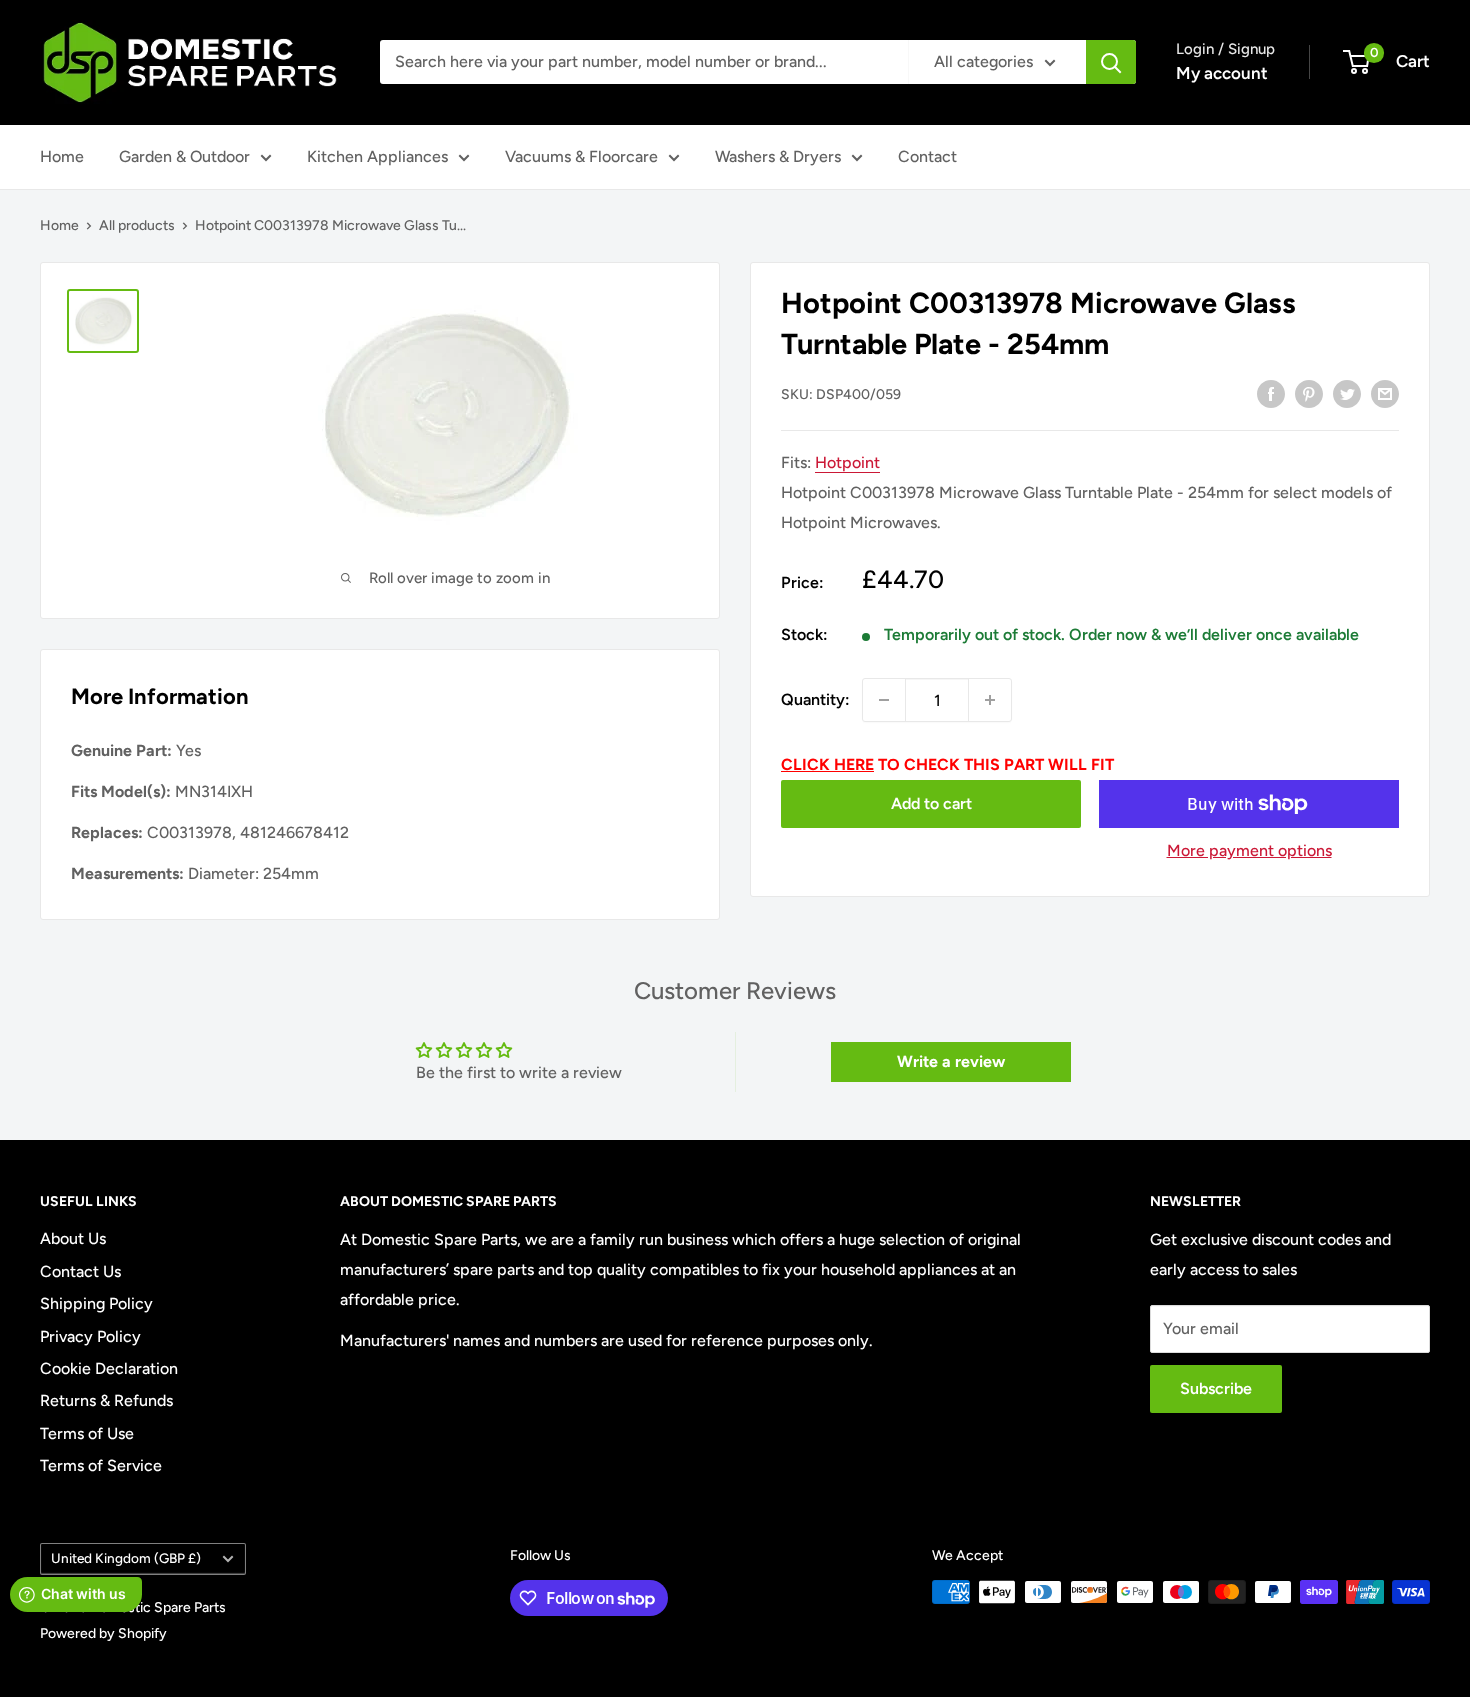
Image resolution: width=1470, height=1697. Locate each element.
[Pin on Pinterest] (1309, 393)
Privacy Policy (90, 1336)
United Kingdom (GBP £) (126, 1558)
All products (137, 225)
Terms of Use (87, 1433)
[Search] (1111, 62)
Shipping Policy (96, 1303)
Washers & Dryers (778, 156)
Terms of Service (101, 1465)
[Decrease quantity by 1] (884, 700)
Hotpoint (847, 462)
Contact (927, 156)
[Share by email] (1385, 393)
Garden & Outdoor (184, 156)
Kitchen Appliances (377, 156)
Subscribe (1216, 1388)
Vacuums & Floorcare (581, 156)
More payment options (1249, 850)
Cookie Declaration (109, 1368)
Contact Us (80, 1271)
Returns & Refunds (106, 1400)
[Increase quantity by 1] (990, 700)
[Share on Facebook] (1271, 393)
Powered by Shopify (103, 1633)
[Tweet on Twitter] (1347, 393)
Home (62, 156)
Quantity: (815, 699)
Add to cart (931, 803)
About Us (73, 1238)
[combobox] (644, 62)
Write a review (951, 1061)
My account (1222, 73)
